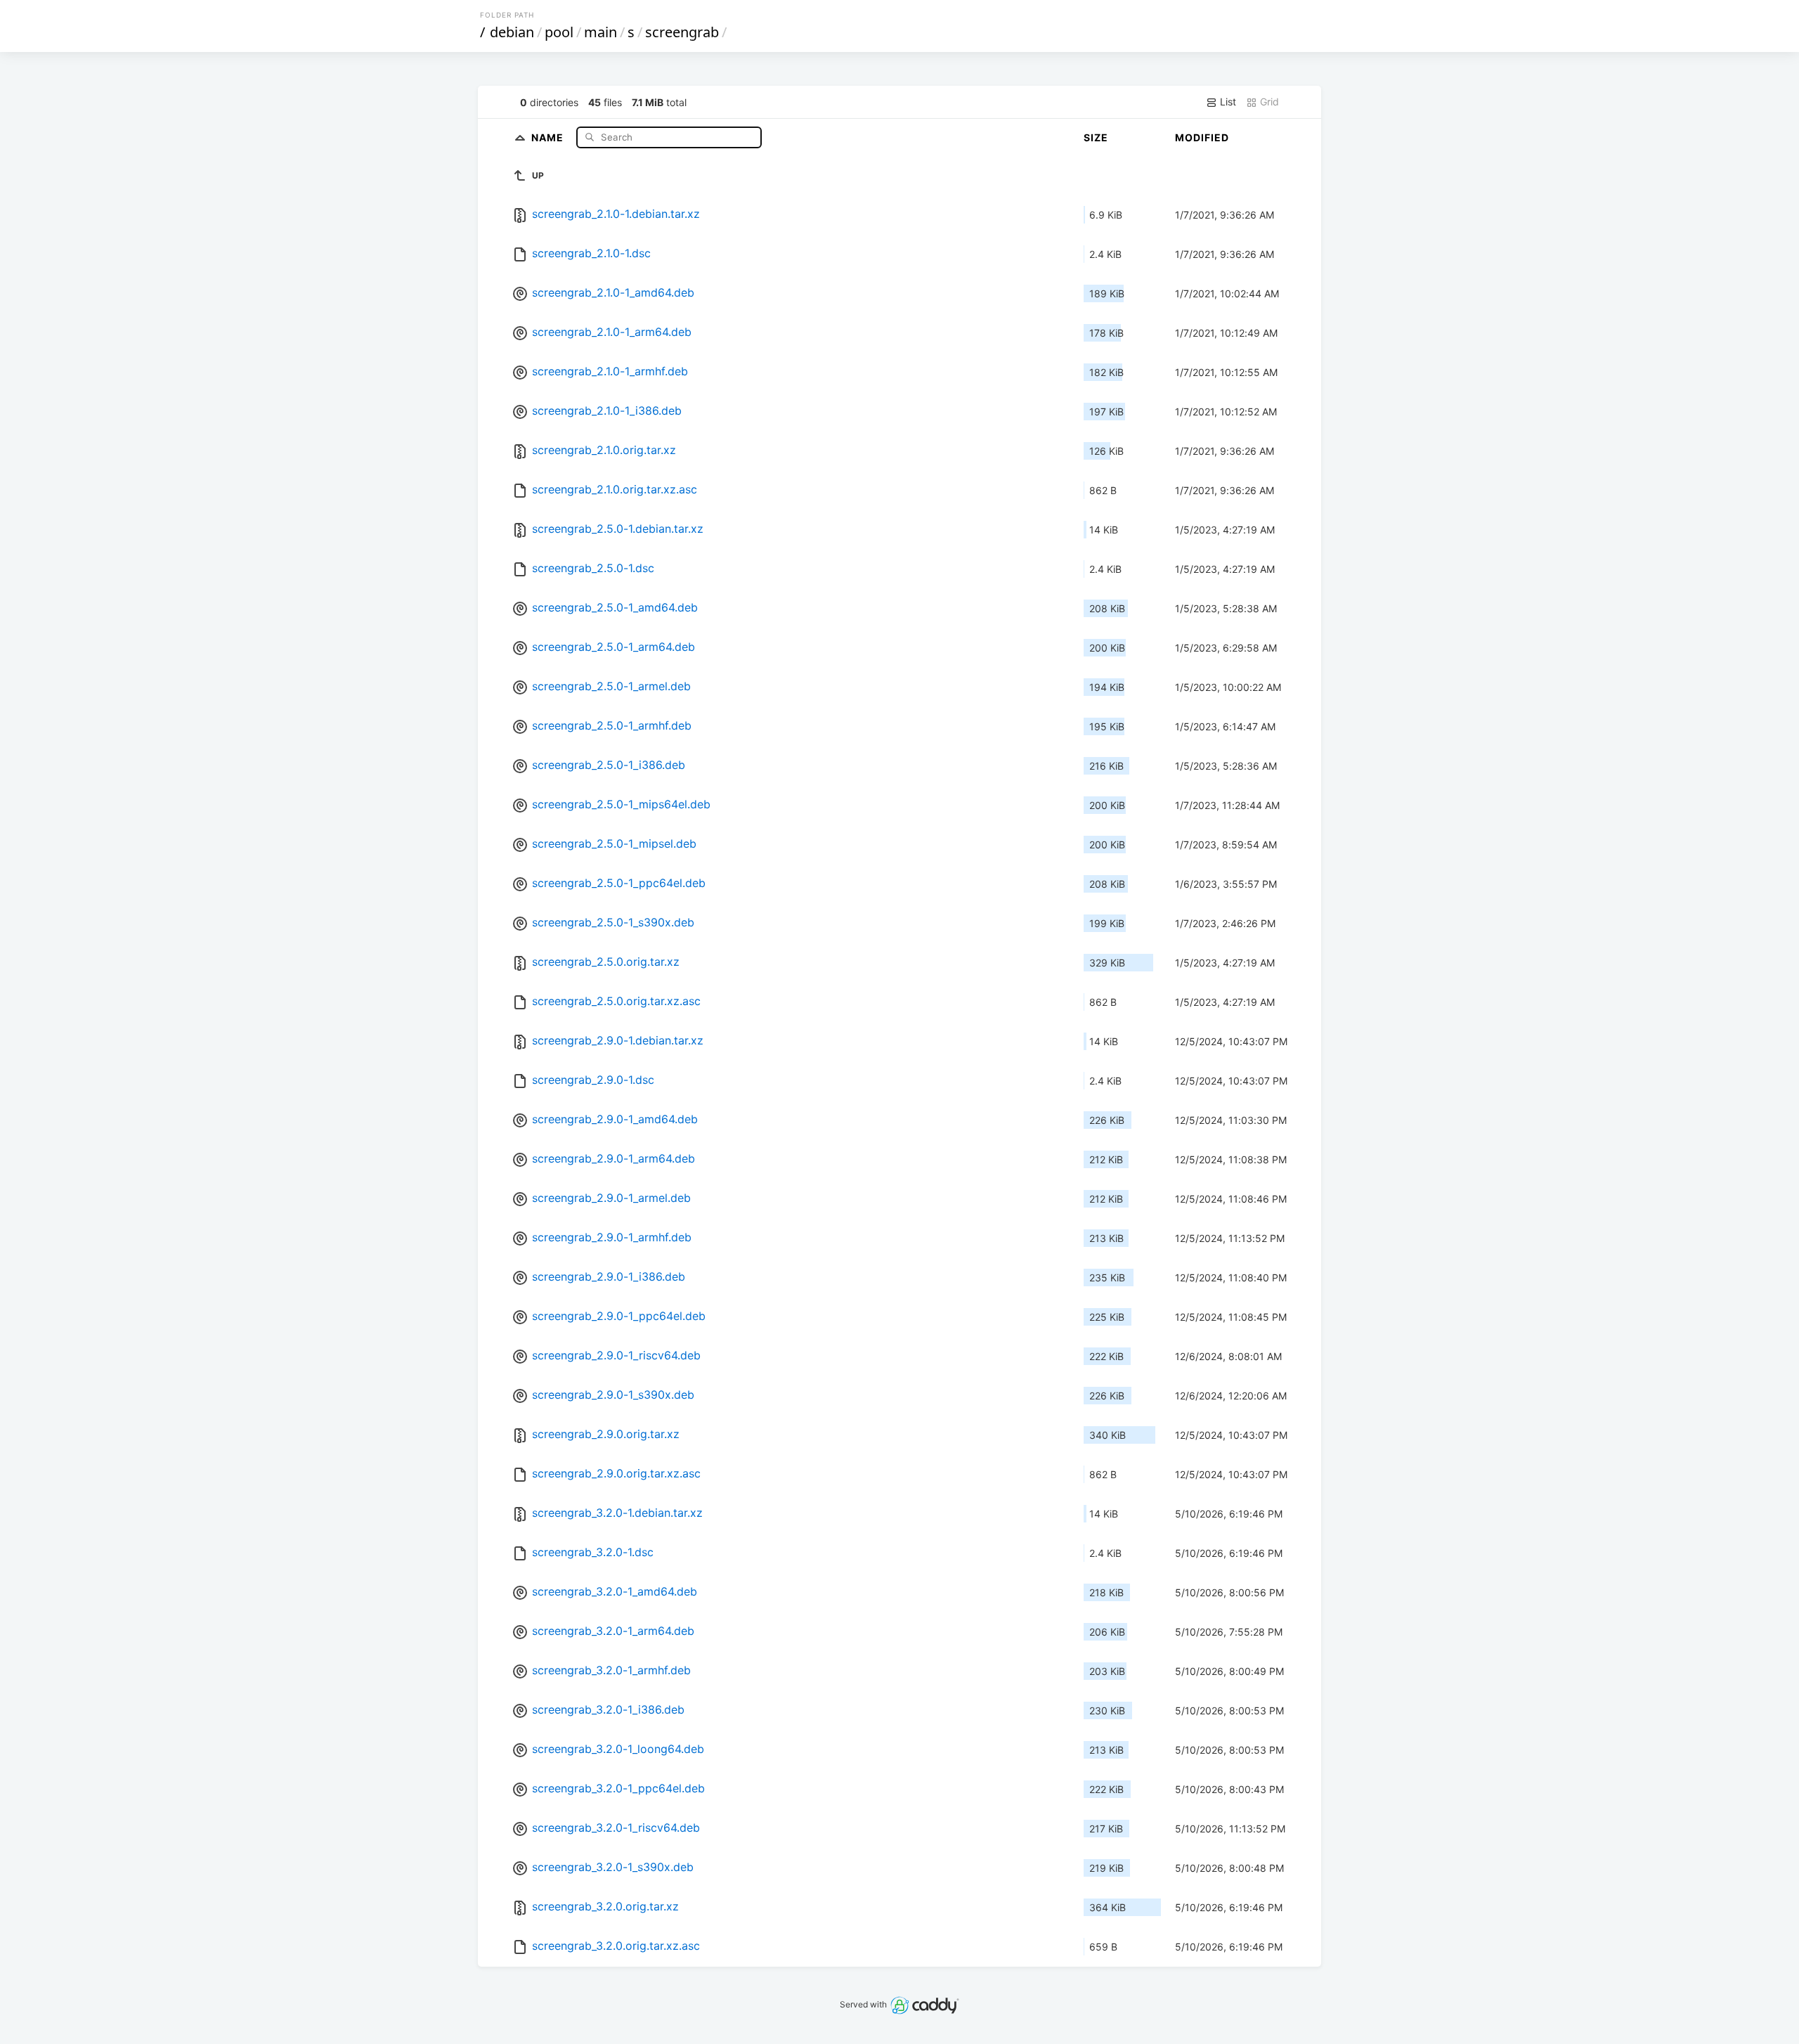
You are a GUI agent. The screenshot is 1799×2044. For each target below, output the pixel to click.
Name (549, 137)
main (600, 32)
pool (559, 32)
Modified (1202, 137)
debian (512, 32)
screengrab (682, 32)
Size (1096, 137)
